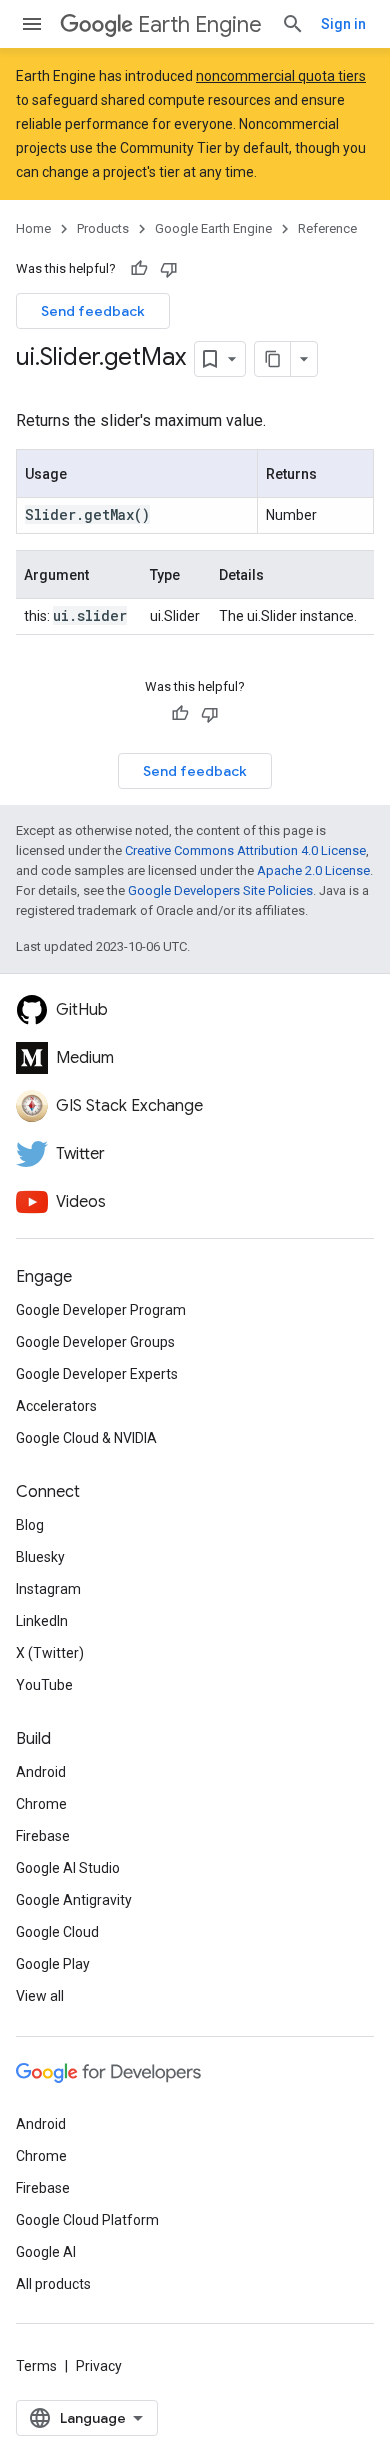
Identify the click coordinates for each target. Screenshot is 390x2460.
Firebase (43, 1836)
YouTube (44, 1685)
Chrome (41, 1804)
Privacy (99, 2366)
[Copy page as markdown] (273, 359)
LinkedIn (42, 1621)
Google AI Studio (68, 1868)
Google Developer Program (101, 1310)
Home (33, 228)
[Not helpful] (169, 269)
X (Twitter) (50, 1653)
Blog (30, 1525)
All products (53, 2284)
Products (103, 228)
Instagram (48, 1589)
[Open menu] (32, 24)
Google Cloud (57, 1932)
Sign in (343, 24)
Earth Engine (200, 24)
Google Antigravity (74, 1900)
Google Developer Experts (97, 1374)
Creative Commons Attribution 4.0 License (245, 850)
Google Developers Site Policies (220, 890)
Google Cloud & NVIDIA (86, 1438)
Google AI (46, 2252)
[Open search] (293, 24)
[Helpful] (139, 269)
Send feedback (93, 311)
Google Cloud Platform (87, 2220)
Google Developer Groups (95, 1342)
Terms (36, 2366)
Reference (327, 228)
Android (41, 1772)
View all (40, 1996)
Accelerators (56, 1406)
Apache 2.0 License (313, 870)
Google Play (53, 1964)
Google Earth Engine (213, 228)
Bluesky (40, 1557)
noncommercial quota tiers (281, 76)
